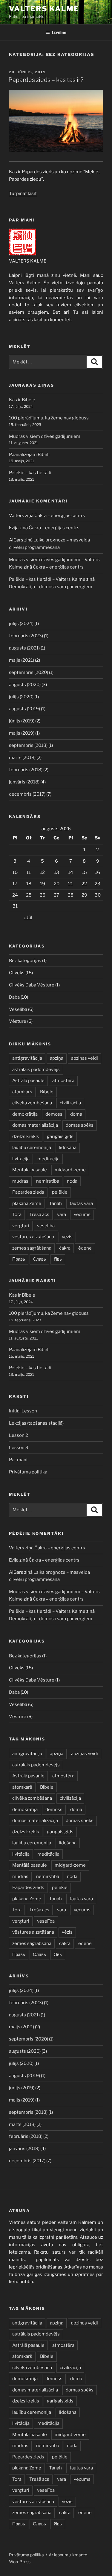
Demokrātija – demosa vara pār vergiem (51, 587)
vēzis (67, 1237)
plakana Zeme (27, 1203)
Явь (58, 1259)
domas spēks (80, 1125)
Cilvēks (17, 973)
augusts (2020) (25, 685)
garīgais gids (60, 1136)
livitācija (21, 1159)
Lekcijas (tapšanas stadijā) (36, 1423)
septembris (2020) (29, 672)
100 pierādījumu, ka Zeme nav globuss (49, 418)
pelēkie (60, 1192)
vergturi (21, 1226)
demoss (54, 1114)
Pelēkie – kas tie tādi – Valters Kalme (47, 579)
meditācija (48, 1159)
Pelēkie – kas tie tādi (30, 473)
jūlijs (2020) (21, 697)
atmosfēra (63, 1081)
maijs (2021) (22, 660)
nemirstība (48, 1181)
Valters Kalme (44, 9)
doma (76, 1114)
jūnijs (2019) (22, 721)
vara (62, 1214)
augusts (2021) (24, 648)
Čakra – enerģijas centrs (60, 516)
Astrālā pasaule (28, 1081)
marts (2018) (22, 758)
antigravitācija (27, 1058)
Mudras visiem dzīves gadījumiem (45, 436)
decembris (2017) (27, 794)
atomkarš (22, 1092)
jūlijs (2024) (21, 624)
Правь (19, 1259)
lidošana (68, 1148)
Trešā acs (39, 1214)
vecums (82, 1214)
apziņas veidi (85, 1058)
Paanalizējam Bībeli (29, 455)
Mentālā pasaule (30, 1170)
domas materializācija (35, 1125)
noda (72, 1181)
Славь (39, 1259)
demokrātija (25, 1114)
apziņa (57, 1058)
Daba (14, 997)
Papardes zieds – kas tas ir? (46, 80)
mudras (20, 1181)
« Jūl (28, 917)
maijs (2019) (22, 733)
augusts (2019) (24, 709)
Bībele (47, 1092)
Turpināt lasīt (23, 193)
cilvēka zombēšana (32, 1103)
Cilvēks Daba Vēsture (32, 985)
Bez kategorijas (25, 961)
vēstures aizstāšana (33, 1237)
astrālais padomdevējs (36, 1070)
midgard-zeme (70, 1170)
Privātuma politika (28, 1472)
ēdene (85, 1248)
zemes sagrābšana (32, 1248)
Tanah (55, 1203)
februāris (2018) (26, 770)
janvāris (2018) (24, 782)
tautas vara (81, 1203)
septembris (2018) (28, 745)
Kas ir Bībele (22, 400)
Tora (17, 1214)
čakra (65, 1248)
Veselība (18, 1009)
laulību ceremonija (32, 1148)
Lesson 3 (19, 1448)
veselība (46, 1226)
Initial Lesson (23, 1411)
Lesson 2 (19, 1435)
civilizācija (70, 1103)
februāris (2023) (26, 636)
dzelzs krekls (26, 1136)
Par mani (18, 1460)
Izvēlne (59, 32)
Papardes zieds (28, 1192)
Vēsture (18, 1021)
